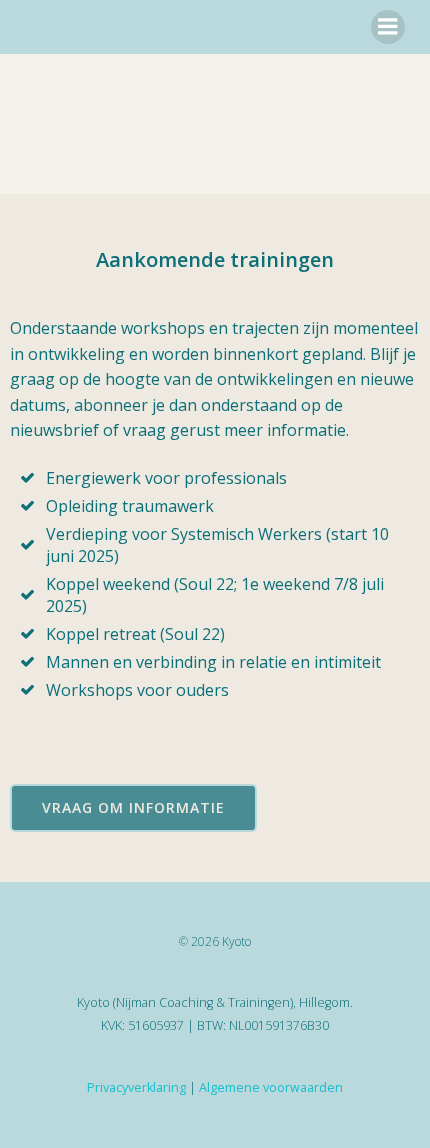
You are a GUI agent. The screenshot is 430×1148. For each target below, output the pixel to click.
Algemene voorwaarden (271, 1087)
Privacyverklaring (136, 1087)
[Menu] (388, 27)
